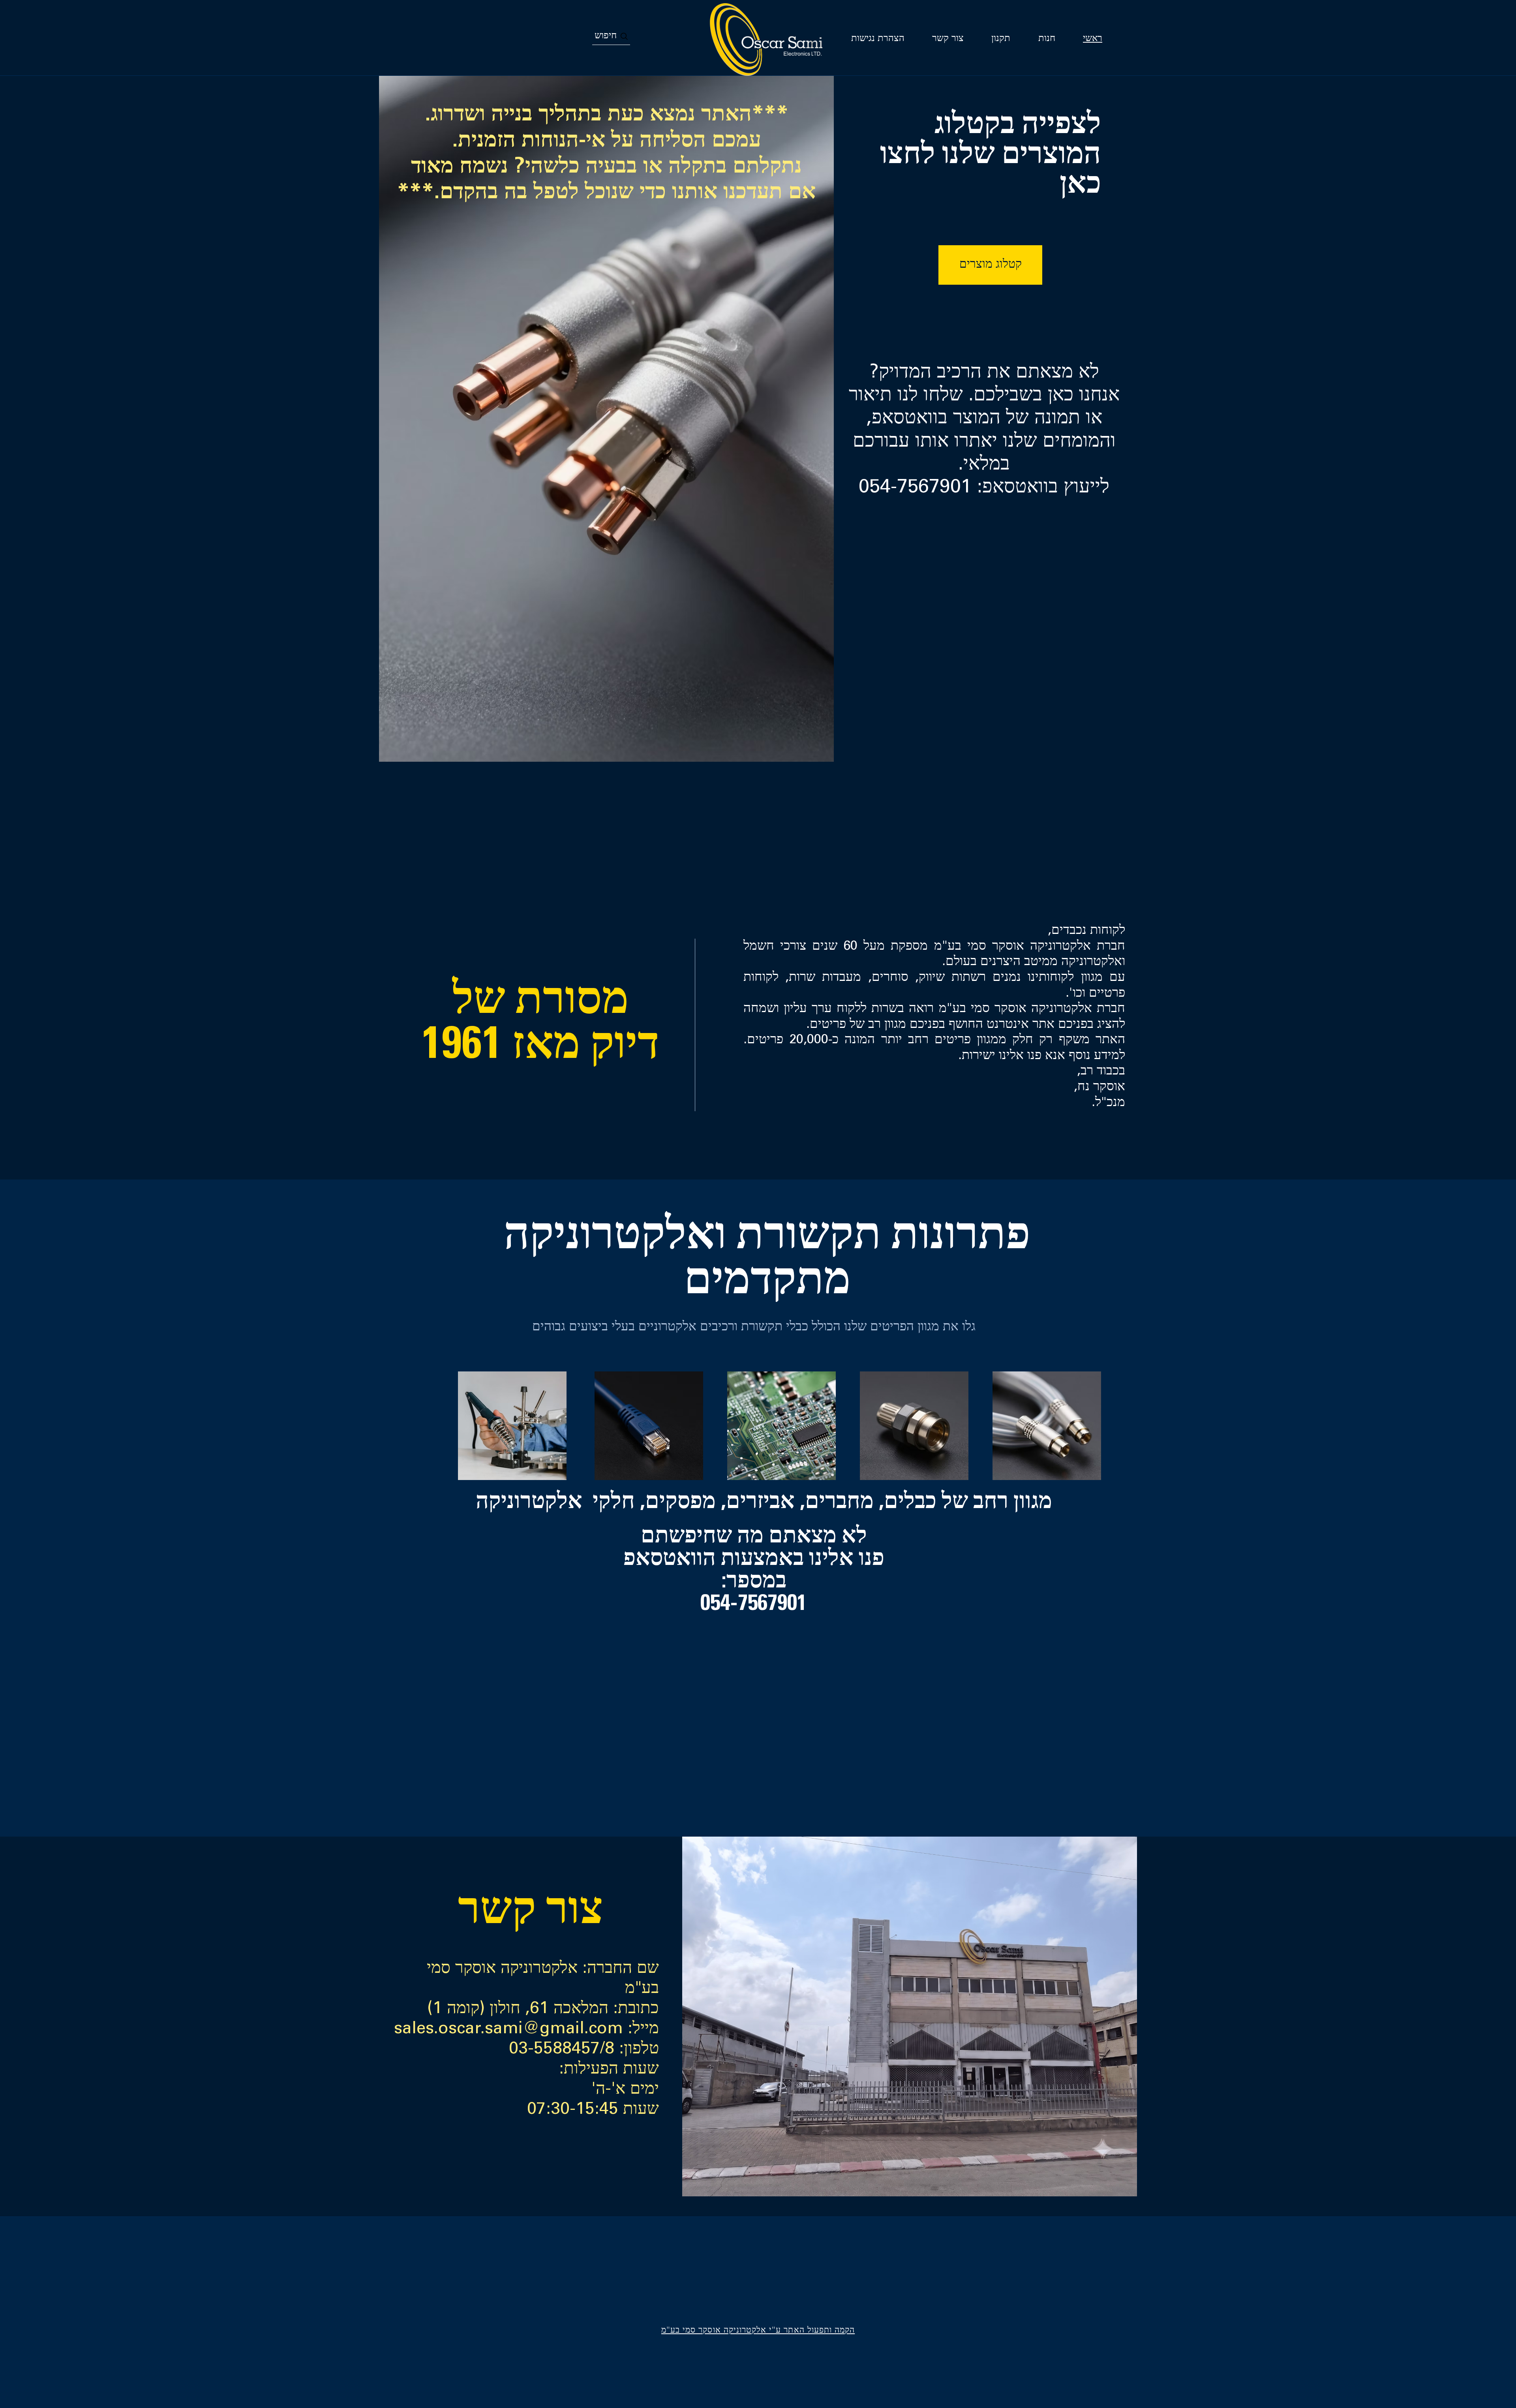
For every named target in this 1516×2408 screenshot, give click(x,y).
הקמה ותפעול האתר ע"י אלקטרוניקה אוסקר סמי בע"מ (758, 2331)
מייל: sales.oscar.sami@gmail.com (526, 2030)
